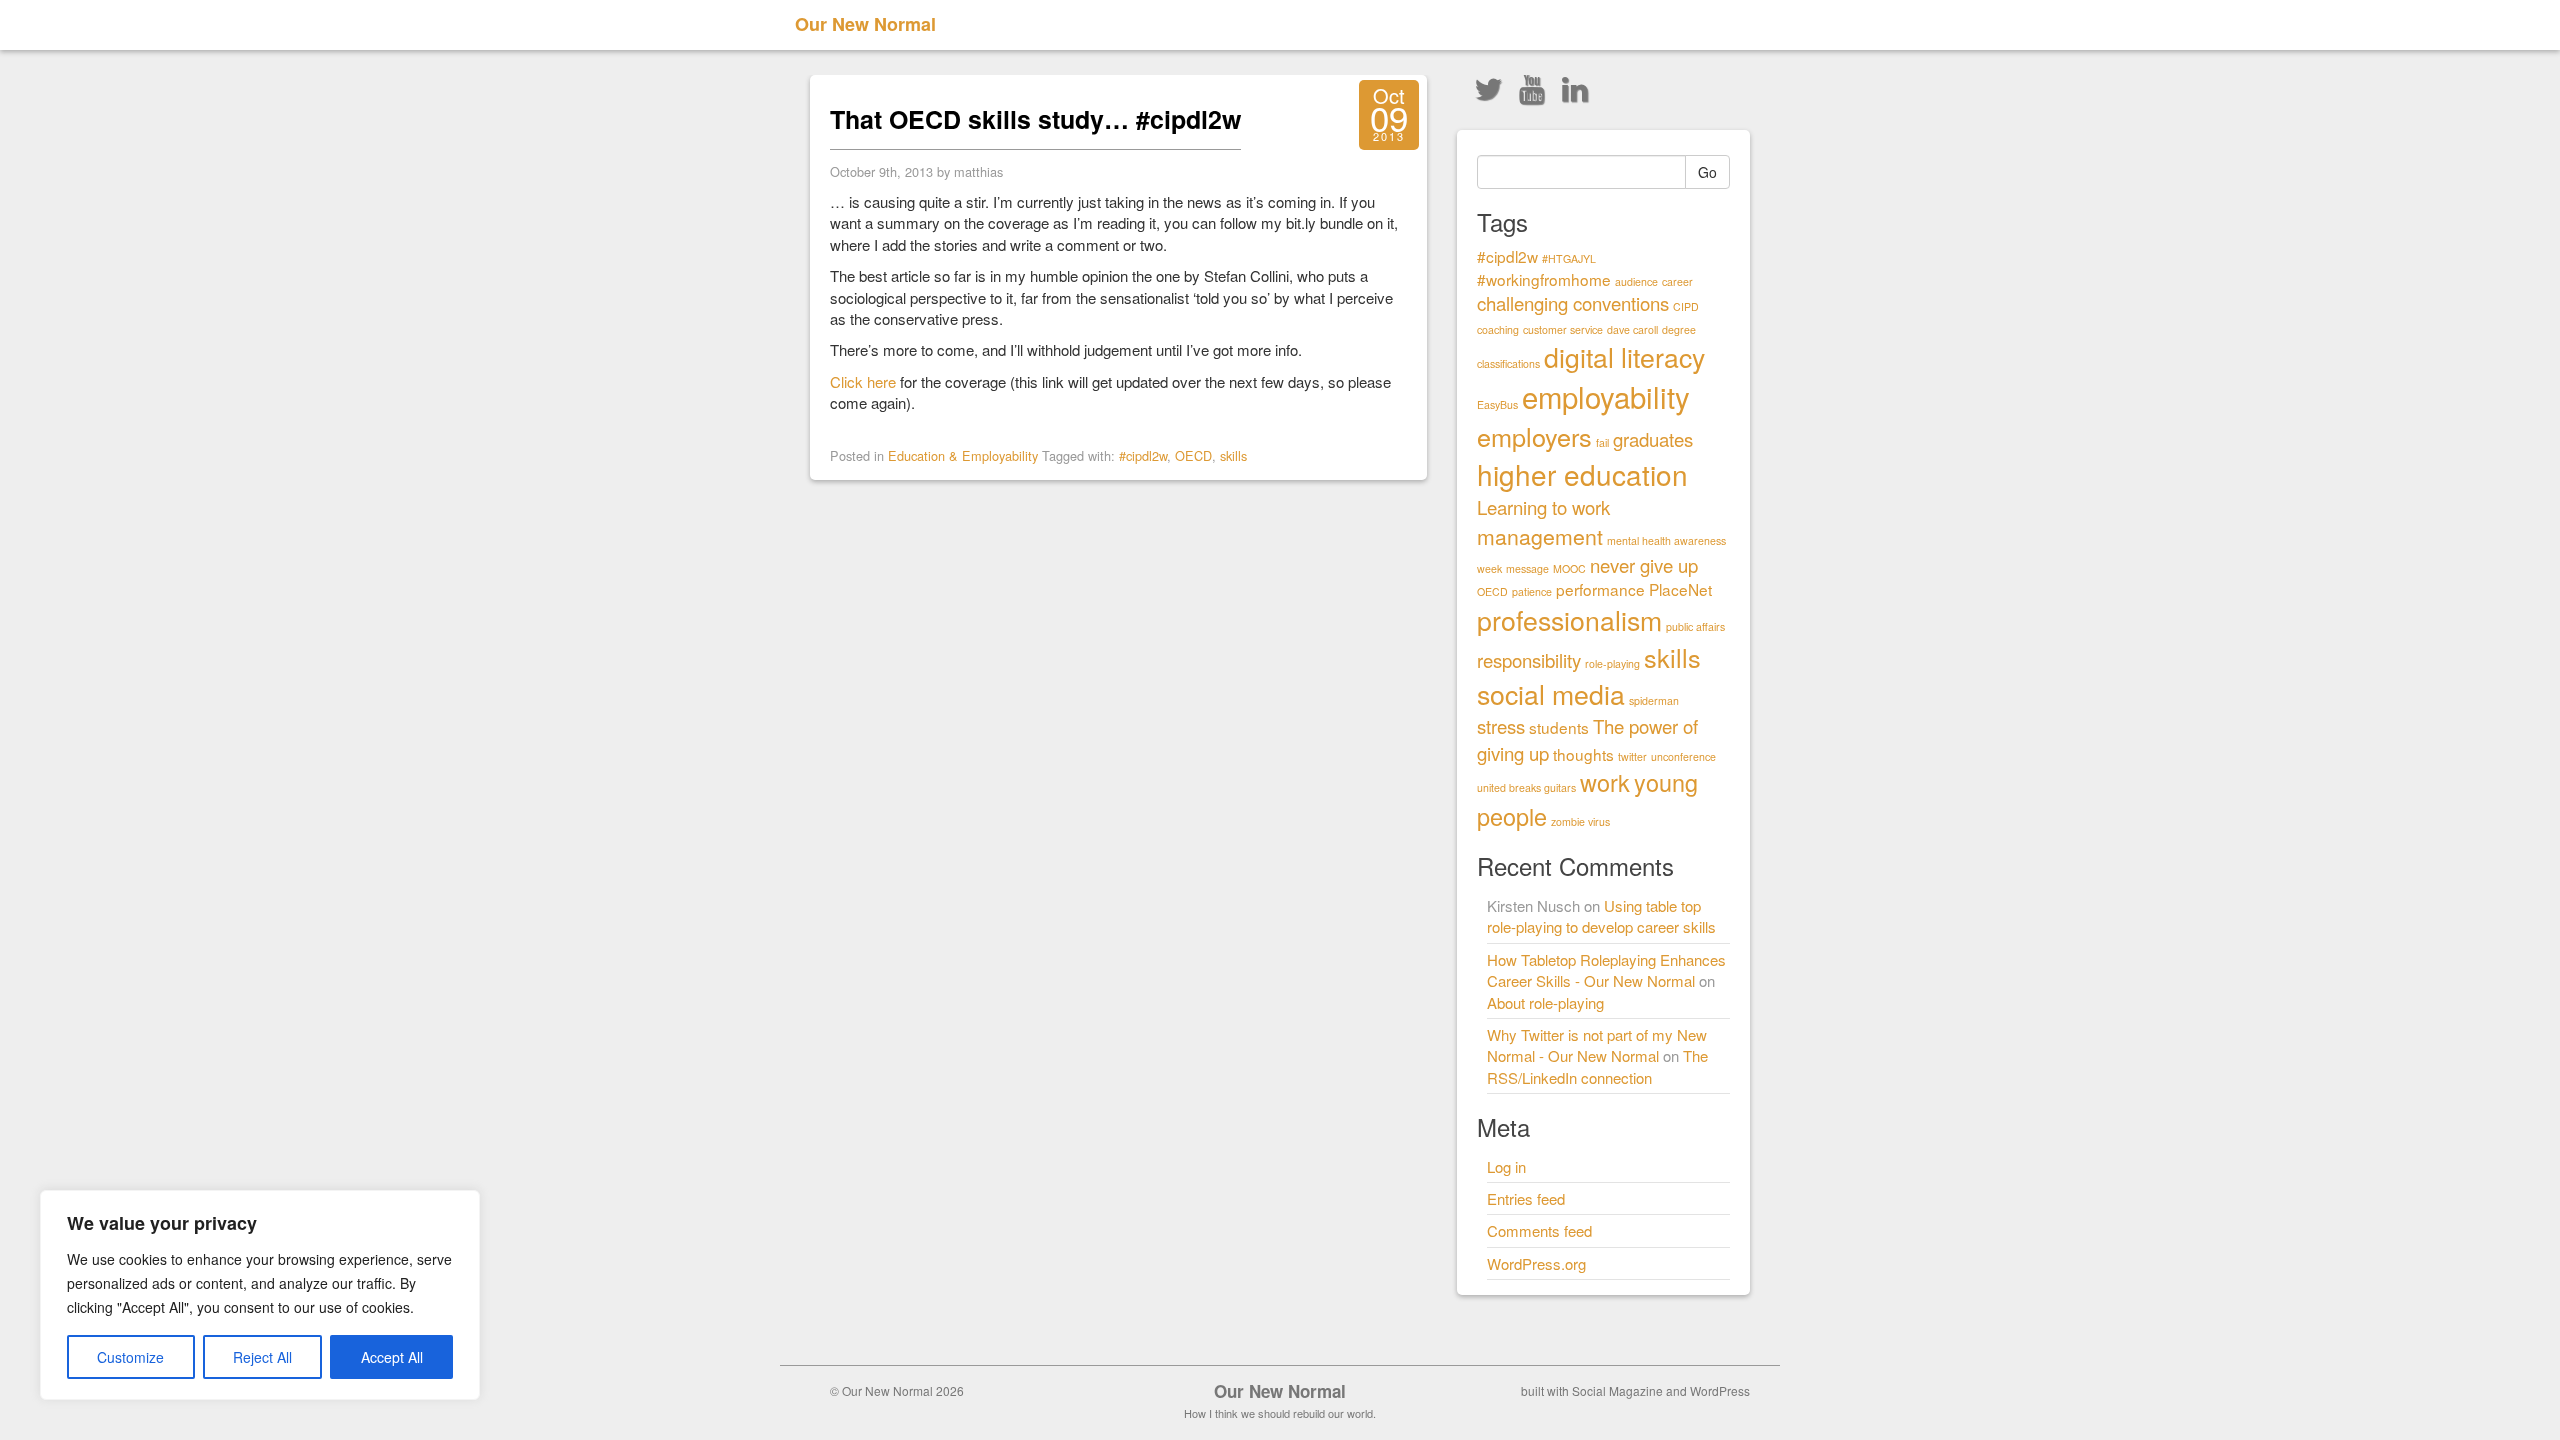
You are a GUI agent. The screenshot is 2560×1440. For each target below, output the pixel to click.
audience (1636, 281)
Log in (1506, 1166)
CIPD (1686, 306)
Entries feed (1526, 1198)
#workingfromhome (1544, 279)
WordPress (1720, 1390)
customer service (1563, 329)
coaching (1498, 329)
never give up (1644, 565)
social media (1551, 693)
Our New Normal (865, 24)
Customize (130, 1357)
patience (1532, 591)
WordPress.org (1536, 1263)
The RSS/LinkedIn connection (1597, 1066)
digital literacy (1624, 356)
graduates (1653, 439)
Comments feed (1539, 1230)
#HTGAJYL (1569, 258)
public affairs (1695, 626)
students (1559, 727)
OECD (1193, 455)
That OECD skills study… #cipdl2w (1035, 119)
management (1540, 536)
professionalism (1569, 619)
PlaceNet (1680, 589)
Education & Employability (963, 455)
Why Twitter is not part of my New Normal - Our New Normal (1597, 1045)
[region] (260, 1295)
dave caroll (1632, 329)
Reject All (262, 1357)
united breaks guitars (1526, 787)
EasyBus (1497, 404)
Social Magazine (1617, 1390)
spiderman (1654, 700)
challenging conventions (1573, 303)
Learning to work (1543, 507)
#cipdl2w (1143, 455)
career (1677, 281)
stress (1501, 726)
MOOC (1569, 568)
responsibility (1529, 660)
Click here (863, 381)
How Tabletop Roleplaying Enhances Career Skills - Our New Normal (1606, 970)
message (1527, 568)
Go (1707, 172)
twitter (1632, 756)
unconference (1683, 756)
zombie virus (1580, 821)
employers (1534, 436)
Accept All (392, 1357)
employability (1606, 396)
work (1605, 782)
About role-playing (1545, 1002)
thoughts (1583, 754)
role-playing (1612, 663)
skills (1233, 455)
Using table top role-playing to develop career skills (1601, 916)
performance (1600, 589)
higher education (1582, 474)
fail (1602, 442)
